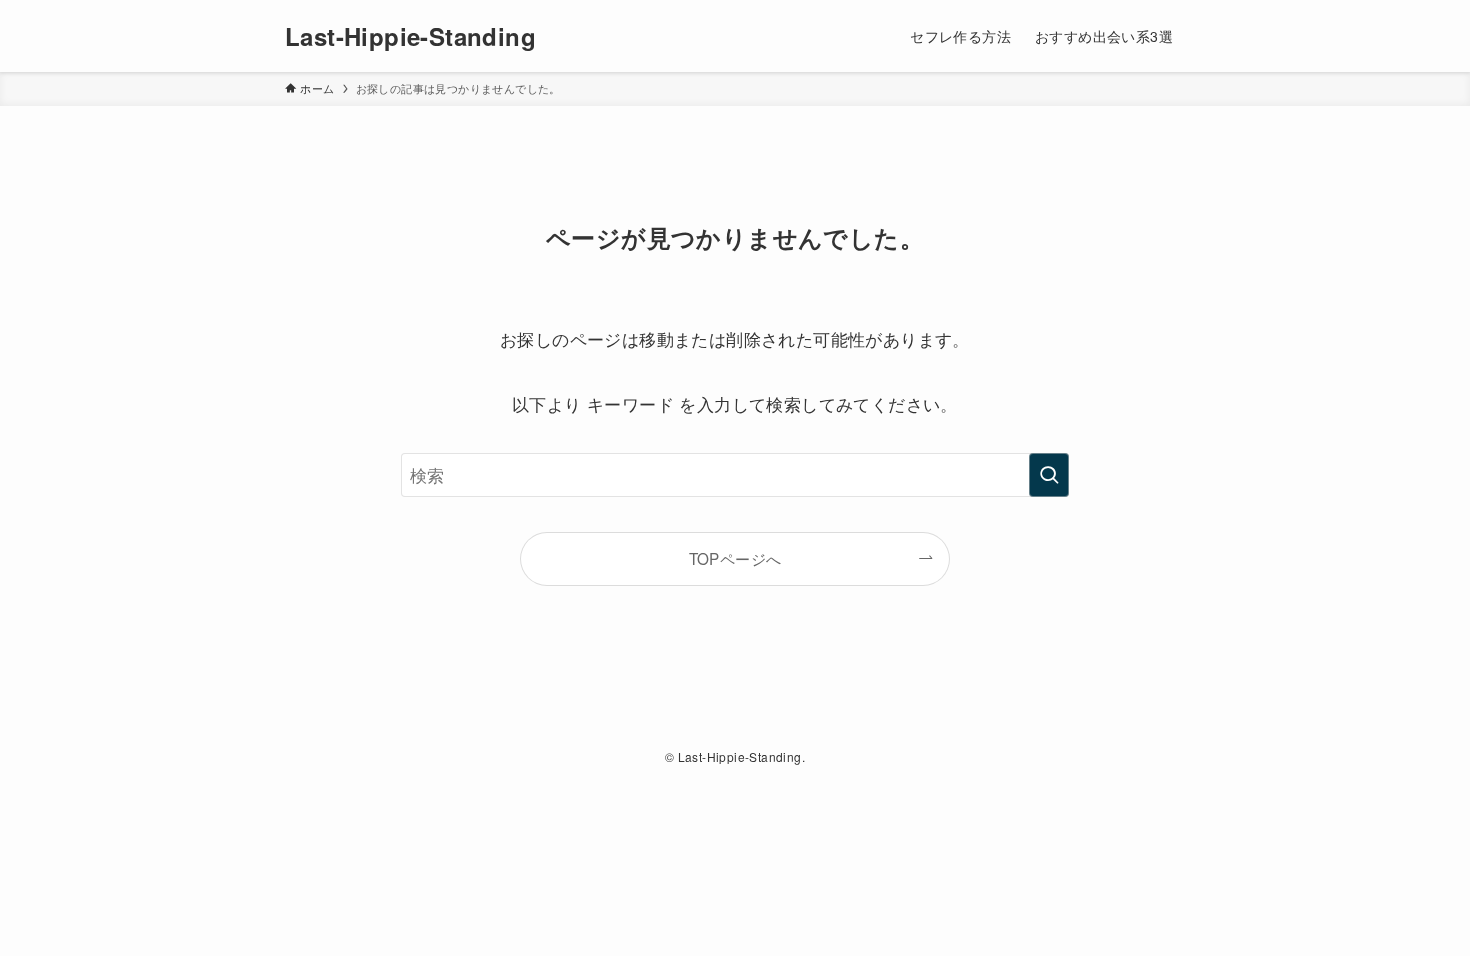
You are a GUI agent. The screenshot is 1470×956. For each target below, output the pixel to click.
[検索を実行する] (1049, 475)
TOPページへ (735, 558)
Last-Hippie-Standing (410, 36)
